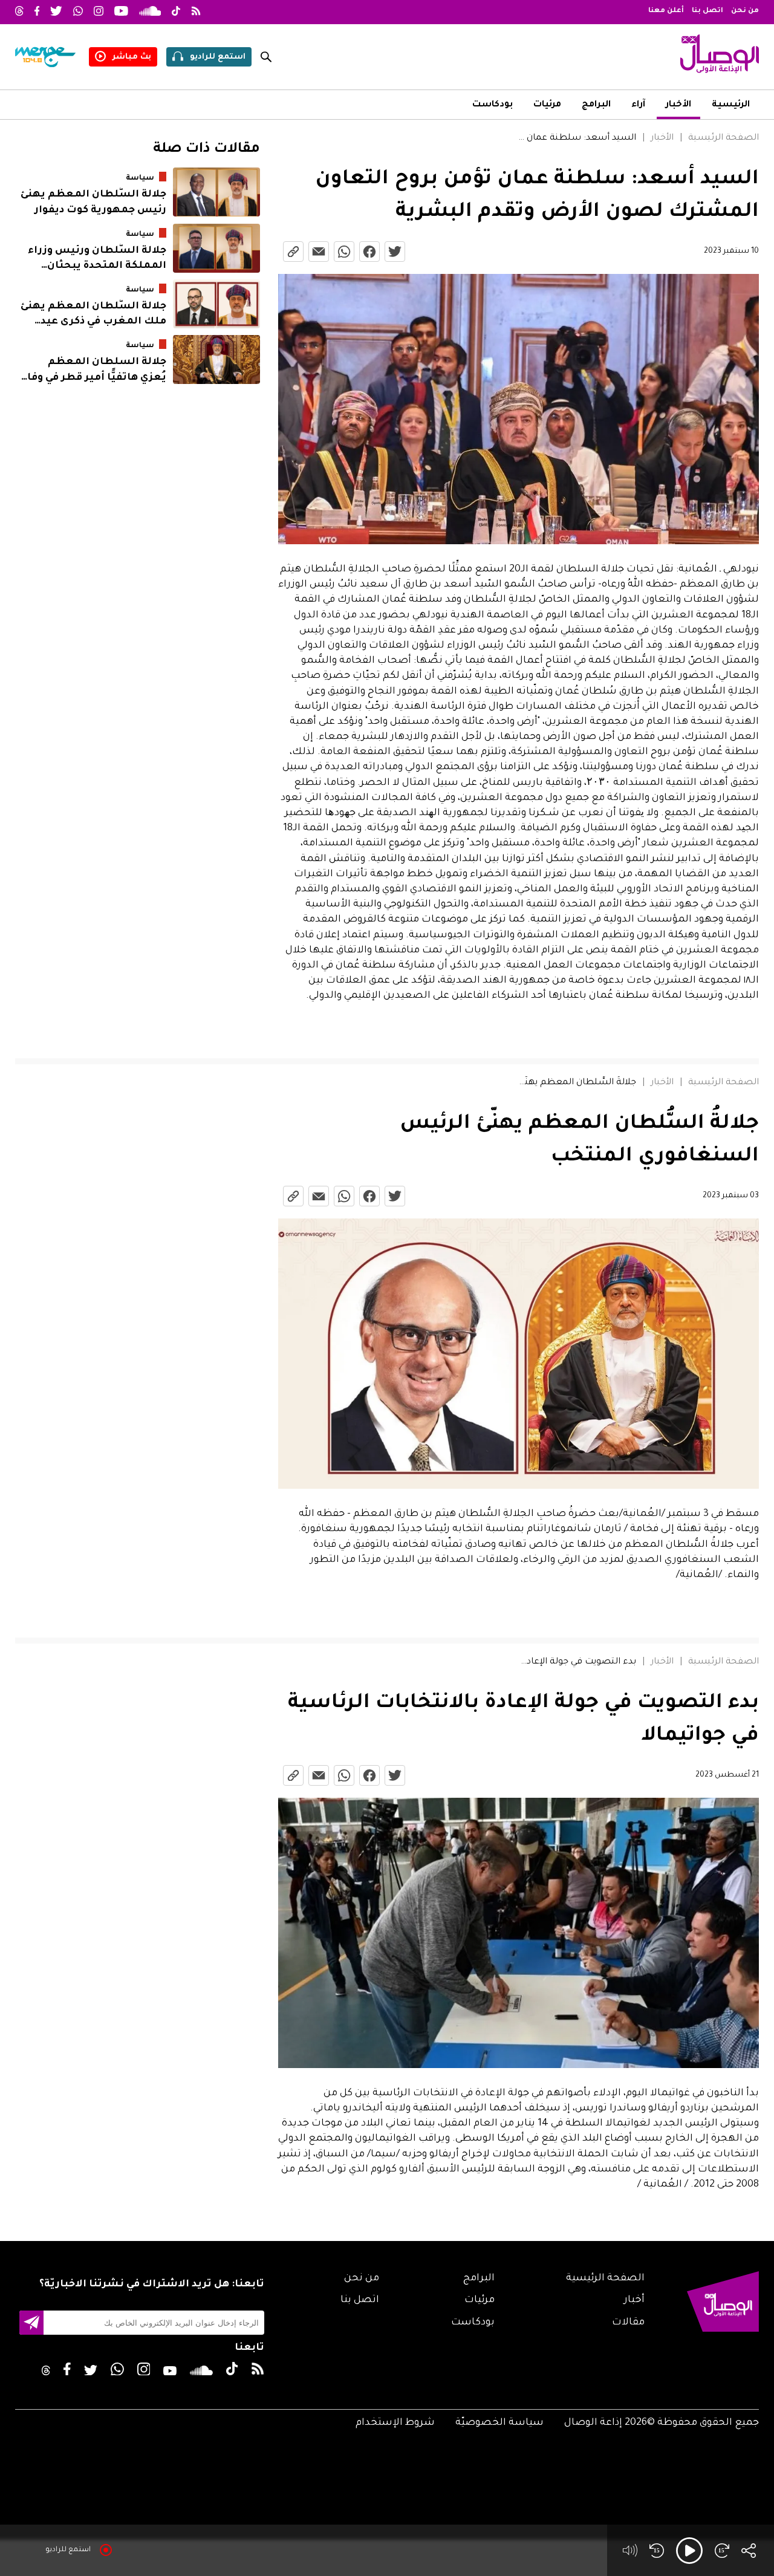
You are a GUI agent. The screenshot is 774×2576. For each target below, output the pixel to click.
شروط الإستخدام (395, 2423)
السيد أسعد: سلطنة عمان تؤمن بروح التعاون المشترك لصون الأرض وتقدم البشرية (576, 138)
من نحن (745, 11)
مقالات (628, 2323)
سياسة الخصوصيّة (499, 2423)
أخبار (634, 2300)
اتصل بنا (707, 11)
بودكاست (493, 105)
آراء (638, 105)
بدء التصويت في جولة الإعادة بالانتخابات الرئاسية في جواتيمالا (576, 1662)
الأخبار (678, 105)
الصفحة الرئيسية (724, 138)
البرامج (596, 105)
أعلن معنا (666, 11)
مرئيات (547, 105)
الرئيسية (731, 105)
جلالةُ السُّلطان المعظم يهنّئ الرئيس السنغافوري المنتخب (576, 1083)
